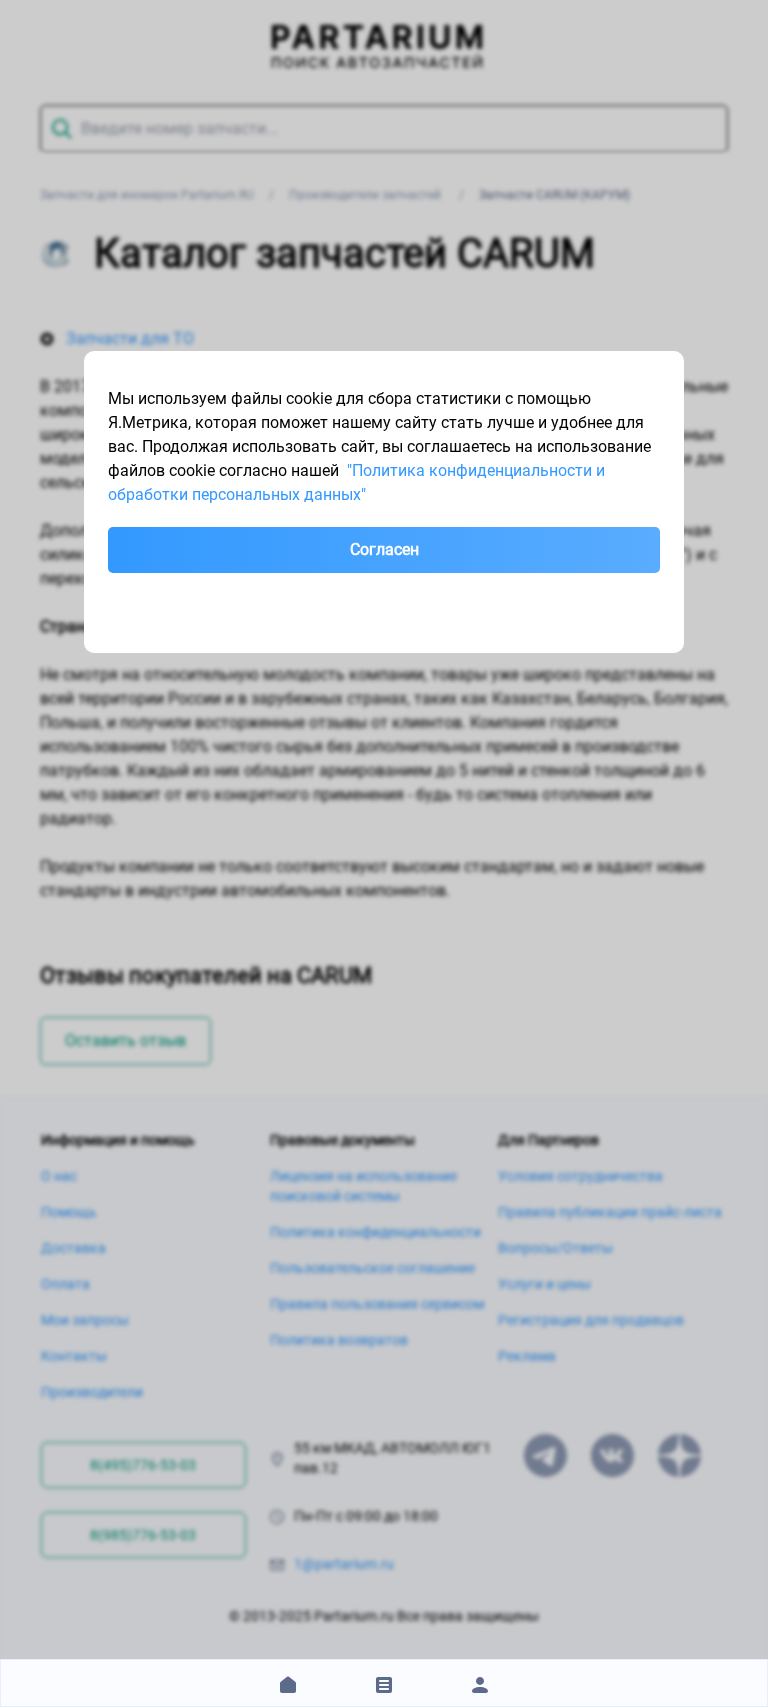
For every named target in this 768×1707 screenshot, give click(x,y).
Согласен (384, 549)
